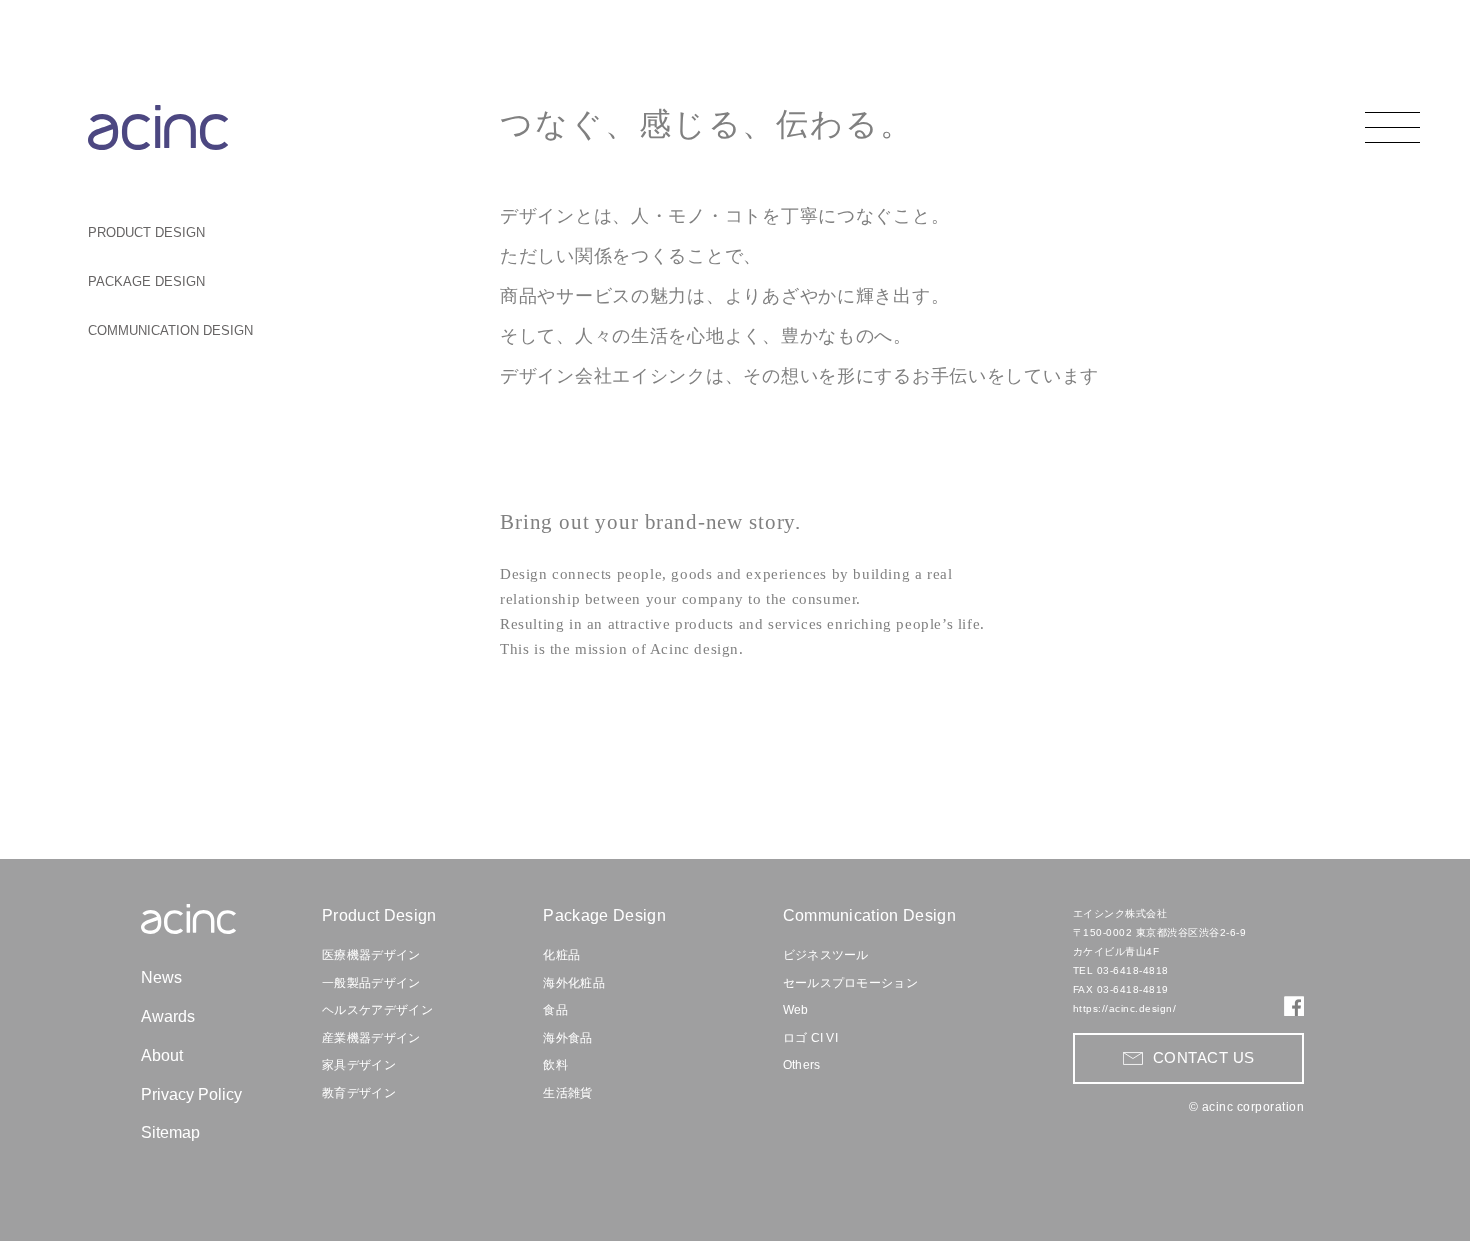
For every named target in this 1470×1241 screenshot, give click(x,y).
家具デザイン (359, 1065)
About (162, 1055)
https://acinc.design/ (1125, 1008)
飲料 (555, 1065)
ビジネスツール (826, 955)
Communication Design (869, 915)
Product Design (379, 915)
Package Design (604, 915)
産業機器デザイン (371, 1038)
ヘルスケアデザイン (377, 1010)
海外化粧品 (574, 983)
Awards (168, 1016)
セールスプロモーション (851, 983)
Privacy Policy (191, 1094)
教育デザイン (359, 1093)
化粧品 (561, 955)
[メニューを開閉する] (1392, 127)
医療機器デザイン (371, 955)
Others (802, 1065)
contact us (1204, 1057)
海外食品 (567, 1038)
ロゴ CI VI (811, 1038)
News (161, 977)
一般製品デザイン (371, 983)
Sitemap (170, 1132)
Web (796, 1010)
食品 (555, 1010)
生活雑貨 (567, 1093)
